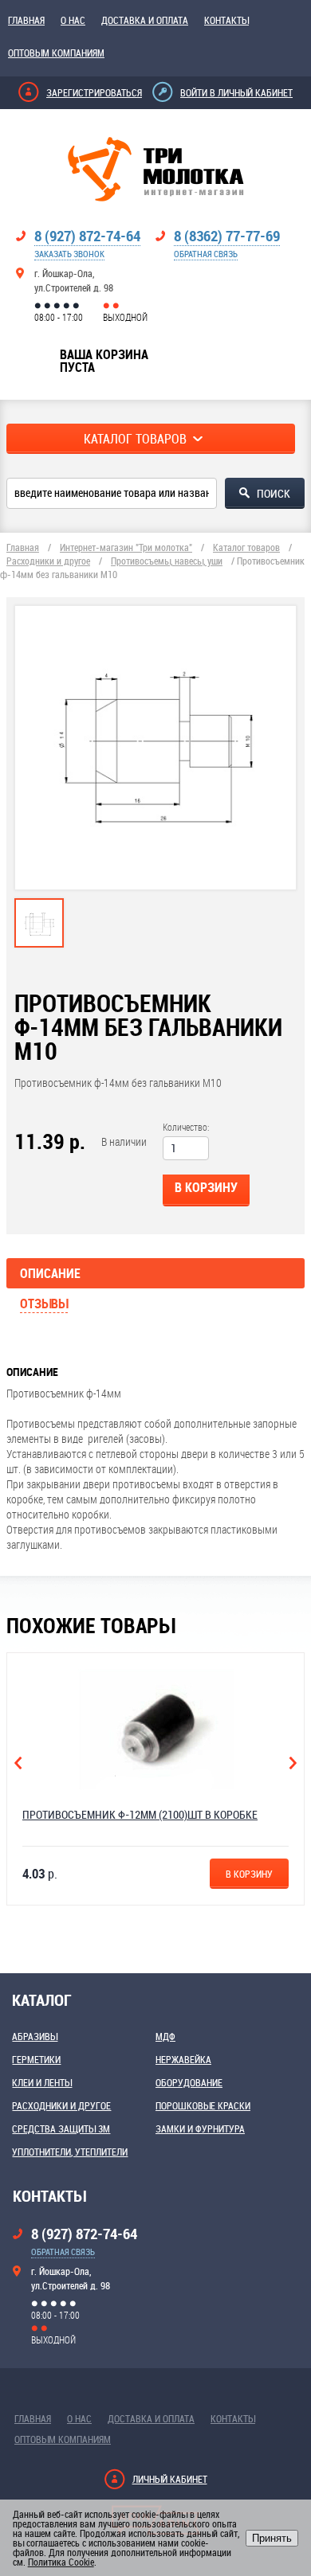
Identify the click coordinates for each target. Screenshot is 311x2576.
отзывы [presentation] (44, 1304)
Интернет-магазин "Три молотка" (126, 547)
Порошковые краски (203, 2105)
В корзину (206, 1187)
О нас (73, 20)
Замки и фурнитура (200, 2128)
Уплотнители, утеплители (70, 2152)
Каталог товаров (246, 547)
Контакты (226, 20)
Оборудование (189, 2082)
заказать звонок (69, 254)
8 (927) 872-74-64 (87, 236)
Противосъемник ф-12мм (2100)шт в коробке (140, 1814)
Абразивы (35, 2036)
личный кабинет (170, 2479)
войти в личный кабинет (236, 92)
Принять (272, 2538)
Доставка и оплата (145, 20)
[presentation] (39, 940)
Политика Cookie (61, 2562)
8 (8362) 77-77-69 (227, 236)
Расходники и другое (48, 561)
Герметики (36, 2059)
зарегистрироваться (94, 92)
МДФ (165, 2036)
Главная (26, 20)
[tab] (39, 923)
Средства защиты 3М (61, 2128)
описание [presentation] (50, 1273)
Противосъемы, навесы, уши (167, 561)
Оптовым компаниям (56, 53)
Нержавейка (183, 2059)
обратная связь (206, 254)
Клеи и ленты (42, 2082)
